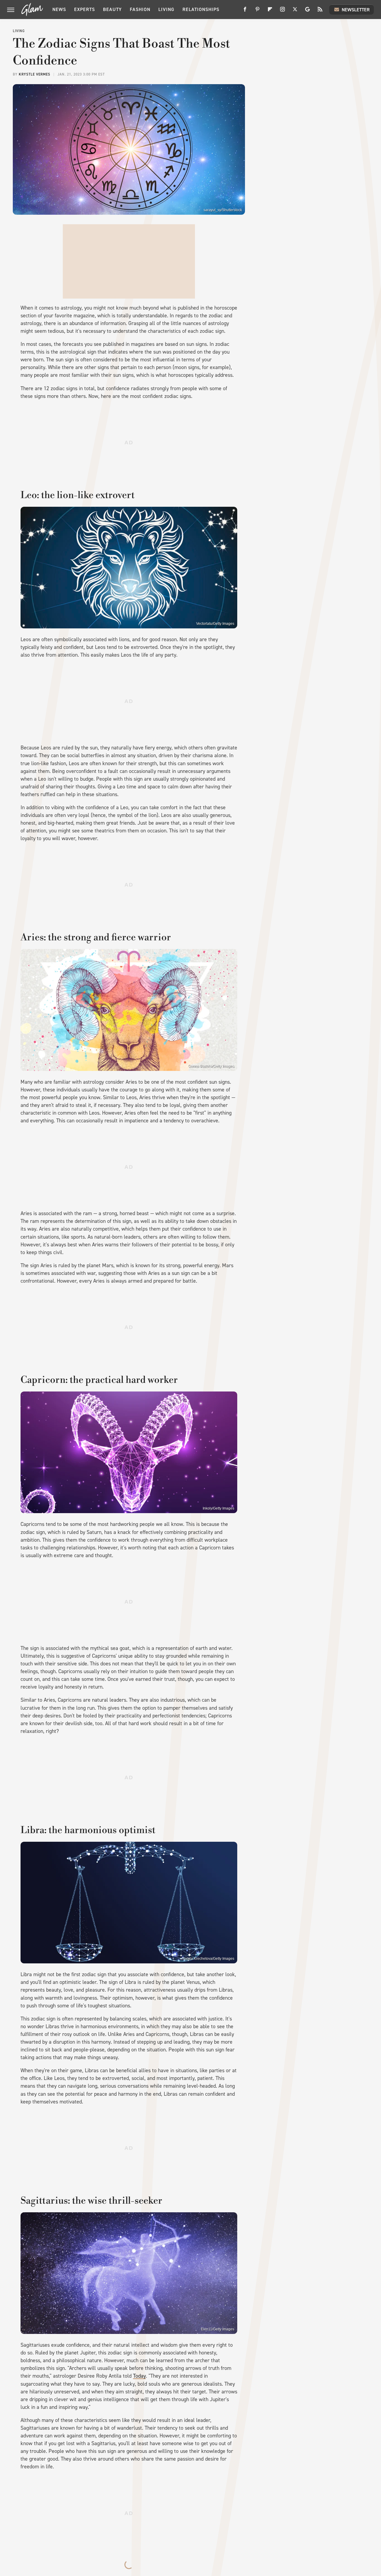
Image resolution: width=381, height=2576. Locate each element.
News (59, 9)
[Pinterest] (257, 11)
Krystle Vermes (35, 74)
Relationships (201, 9)
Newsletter (356, 10)
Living (166, 9)
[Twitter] (295, 11)
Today (139, 2376)
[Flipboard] (270, 11)
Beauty (112, 9)
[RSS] (320, 11)
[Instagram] (282, 11)
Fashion (140, 9)
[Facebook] (245, 11)
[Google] (307, 11)
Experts (85, 9)
